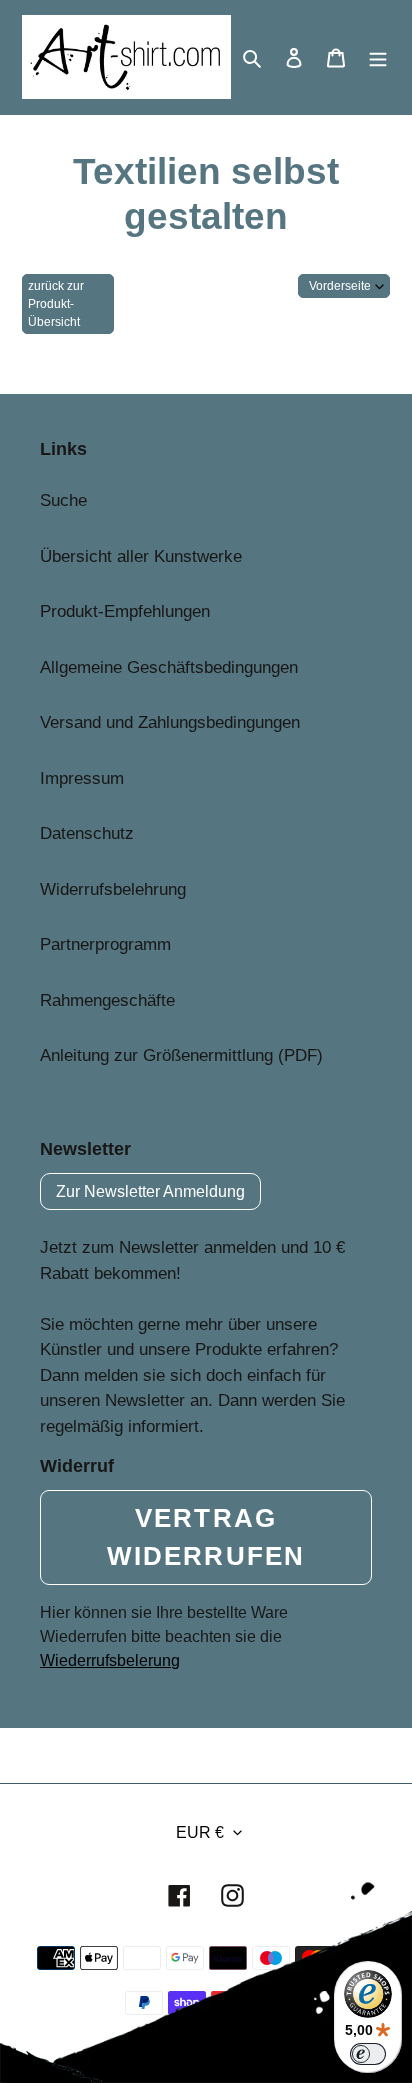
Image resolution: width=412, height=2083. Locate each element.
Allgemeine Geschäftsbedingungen (169, 667)
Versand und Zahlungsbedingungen (170, 722)
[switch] (368, 2054)
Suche (63, 500)
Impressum (82, 778)
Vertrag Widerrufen (205, 1537)
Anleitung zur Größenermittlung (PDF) (181, 1055)
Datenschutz (87, 833)
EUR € (200, 1832)
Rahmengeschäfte (107, 1000)
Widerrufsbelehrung (113, 889)
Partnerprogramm (105, 944)
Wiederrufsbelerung (110, 1660)
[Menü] (378, 57)
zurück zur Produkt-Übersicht (56, 304)
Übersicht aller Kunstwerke (141, 556)
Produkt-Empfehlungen (125, 611)
